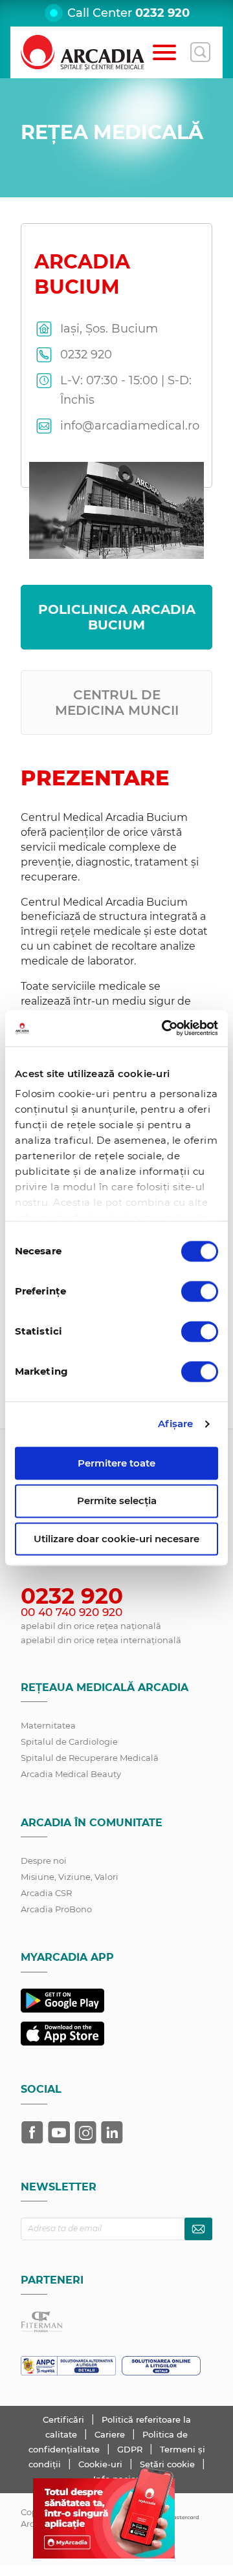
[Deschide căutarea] (200, 52)
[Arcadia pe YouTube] (59, 2132)
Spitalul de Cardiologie (69, 1741)
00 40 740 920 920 (72, 1612)
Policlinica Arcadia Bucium (117, 617)
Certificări (65, 2419)
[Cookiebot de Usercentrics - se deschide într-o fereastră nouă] (164, 1028)
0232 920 (162, 13)
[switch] (200, 1291)
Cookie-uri (102, 2464)
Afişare (176, 1424)
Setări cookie (167, 2464)
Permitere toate (116, 1463)
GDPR (131, 2449)
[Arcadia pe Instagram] (85, 2132)
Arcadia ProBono (56, 1909)
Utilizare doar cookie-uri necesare (116, 1539)
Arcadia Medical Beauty (71, 1774)
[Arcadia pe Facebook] (32, 2132)
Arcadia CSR (46, 1893)
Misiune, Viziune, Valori (70, 1877)
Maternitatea (48, 1725)
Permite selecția (117, 1501)
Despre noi (44, 1861)
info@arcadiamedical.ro (130, 426)
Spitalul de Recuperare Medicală (90, 1758)
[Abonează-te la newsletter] (198, 2229)
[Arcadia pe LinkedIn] (112, 2132)
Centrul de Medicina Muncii (117, 703)
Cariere (111, 2434)
